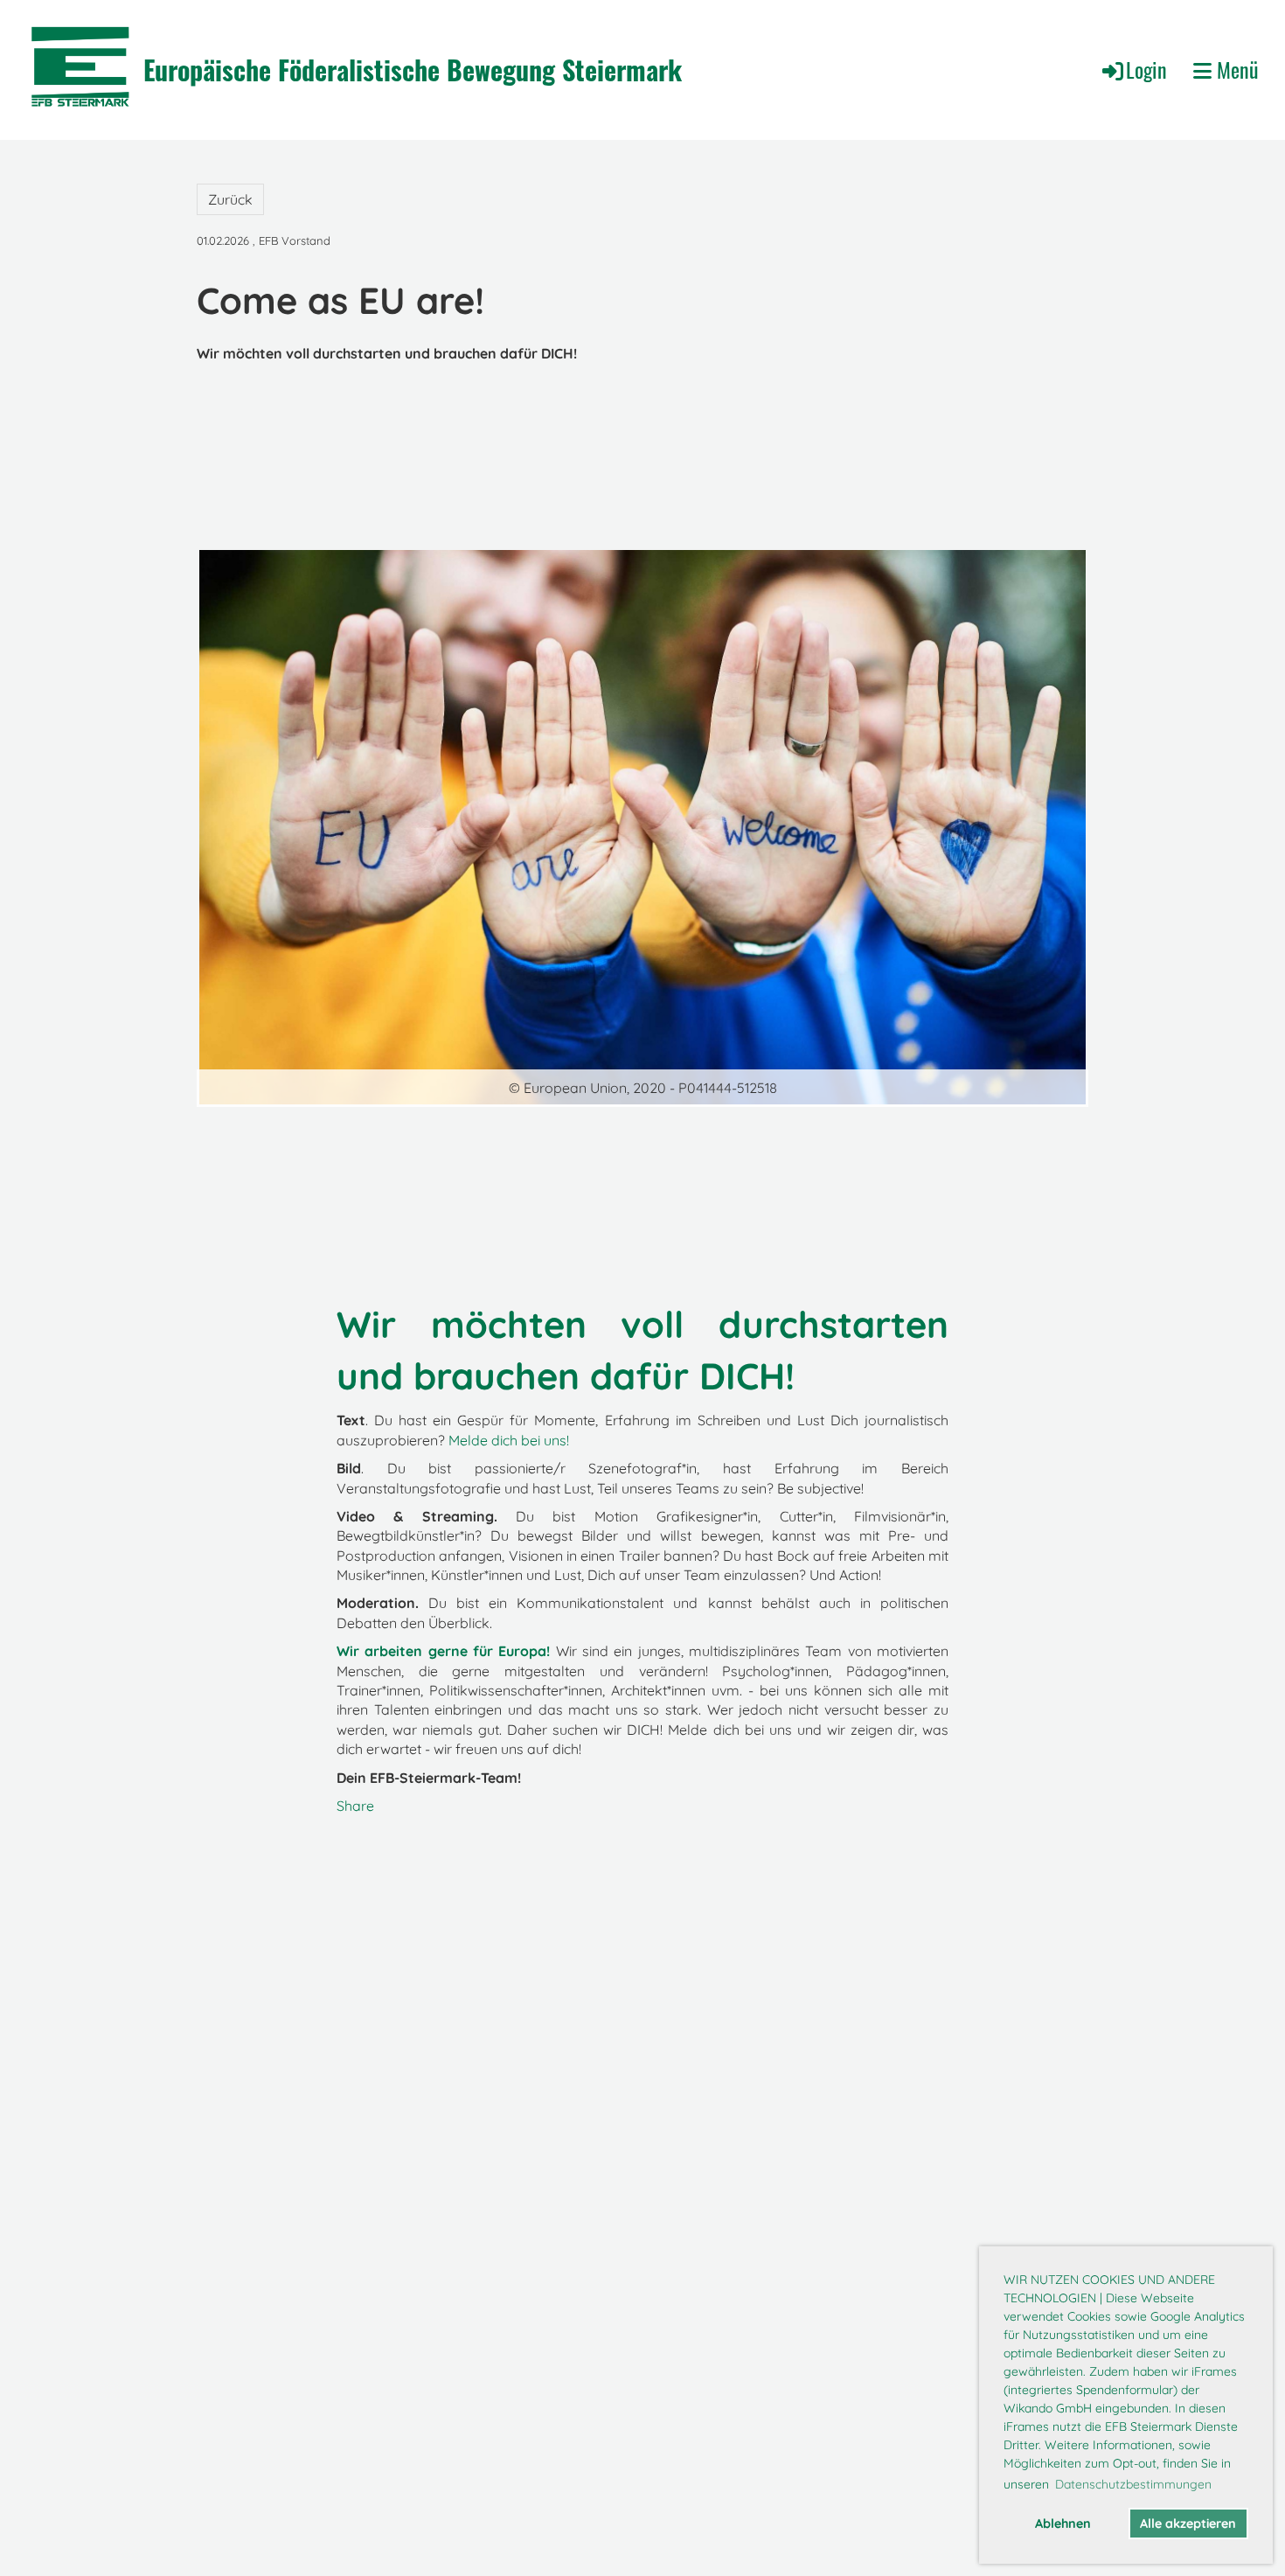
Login (1146, 69)
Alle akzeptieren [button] (1188, 2524)
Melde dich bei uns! (509, 1440)
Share (355, 1806)
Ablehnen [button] (1063, 2524)
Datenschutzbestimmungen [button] (1133, 2484)
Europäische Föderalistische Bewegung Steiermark (413, 70)
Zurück (230, 199)
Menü (1235, 70)
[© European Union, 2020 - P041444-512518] (642, 825)
